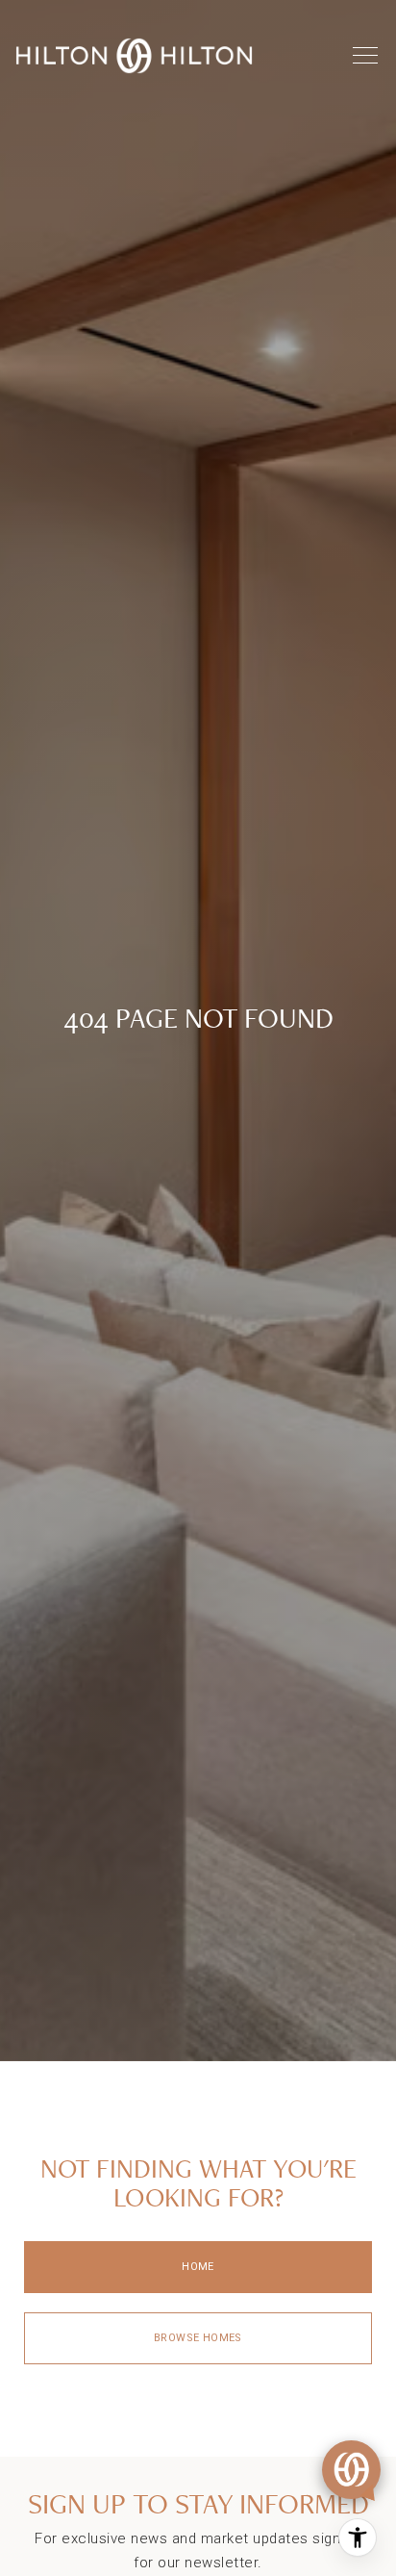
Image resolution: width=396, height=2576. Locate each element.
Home (198, 2267)
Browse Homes (198, 2338)
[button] (351, 2470)
